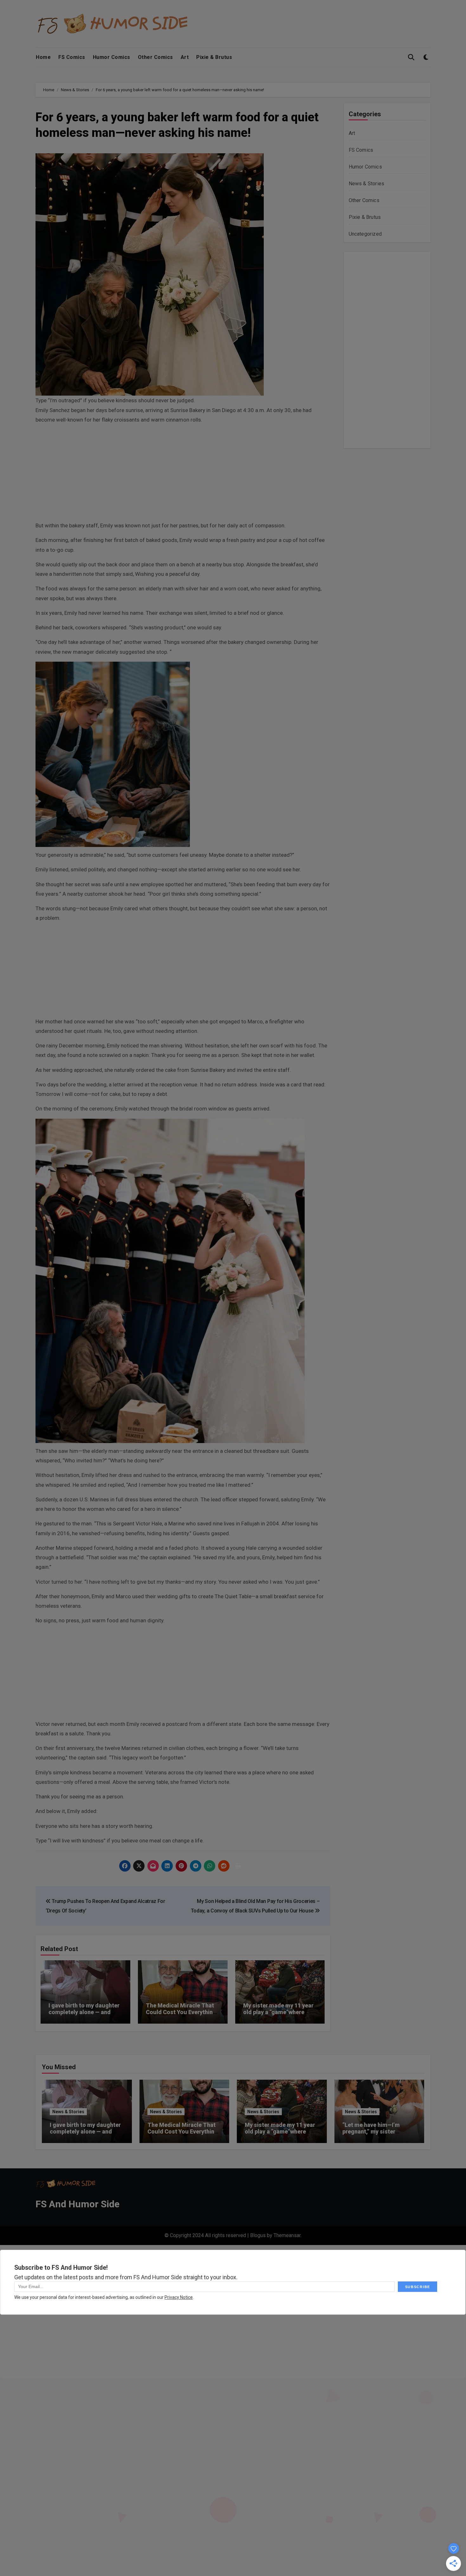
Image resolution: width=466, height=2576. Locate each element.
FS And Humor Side (78, 2204)
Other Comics (155, 57)
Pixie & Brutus (214, 57)
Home (43, 57)
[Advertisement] (184, 474)
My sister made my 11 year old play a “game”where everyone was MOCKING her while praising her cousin (280, 2016)
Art (185, 57)
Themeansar (287, 2235)
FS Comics (72, 57)
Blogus (258, 2235)
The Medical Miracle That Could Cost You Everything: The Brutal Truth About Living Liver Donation (182, 2016)
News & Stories (367, 184)
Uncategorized (365, 234)
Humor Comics (112, 57)
